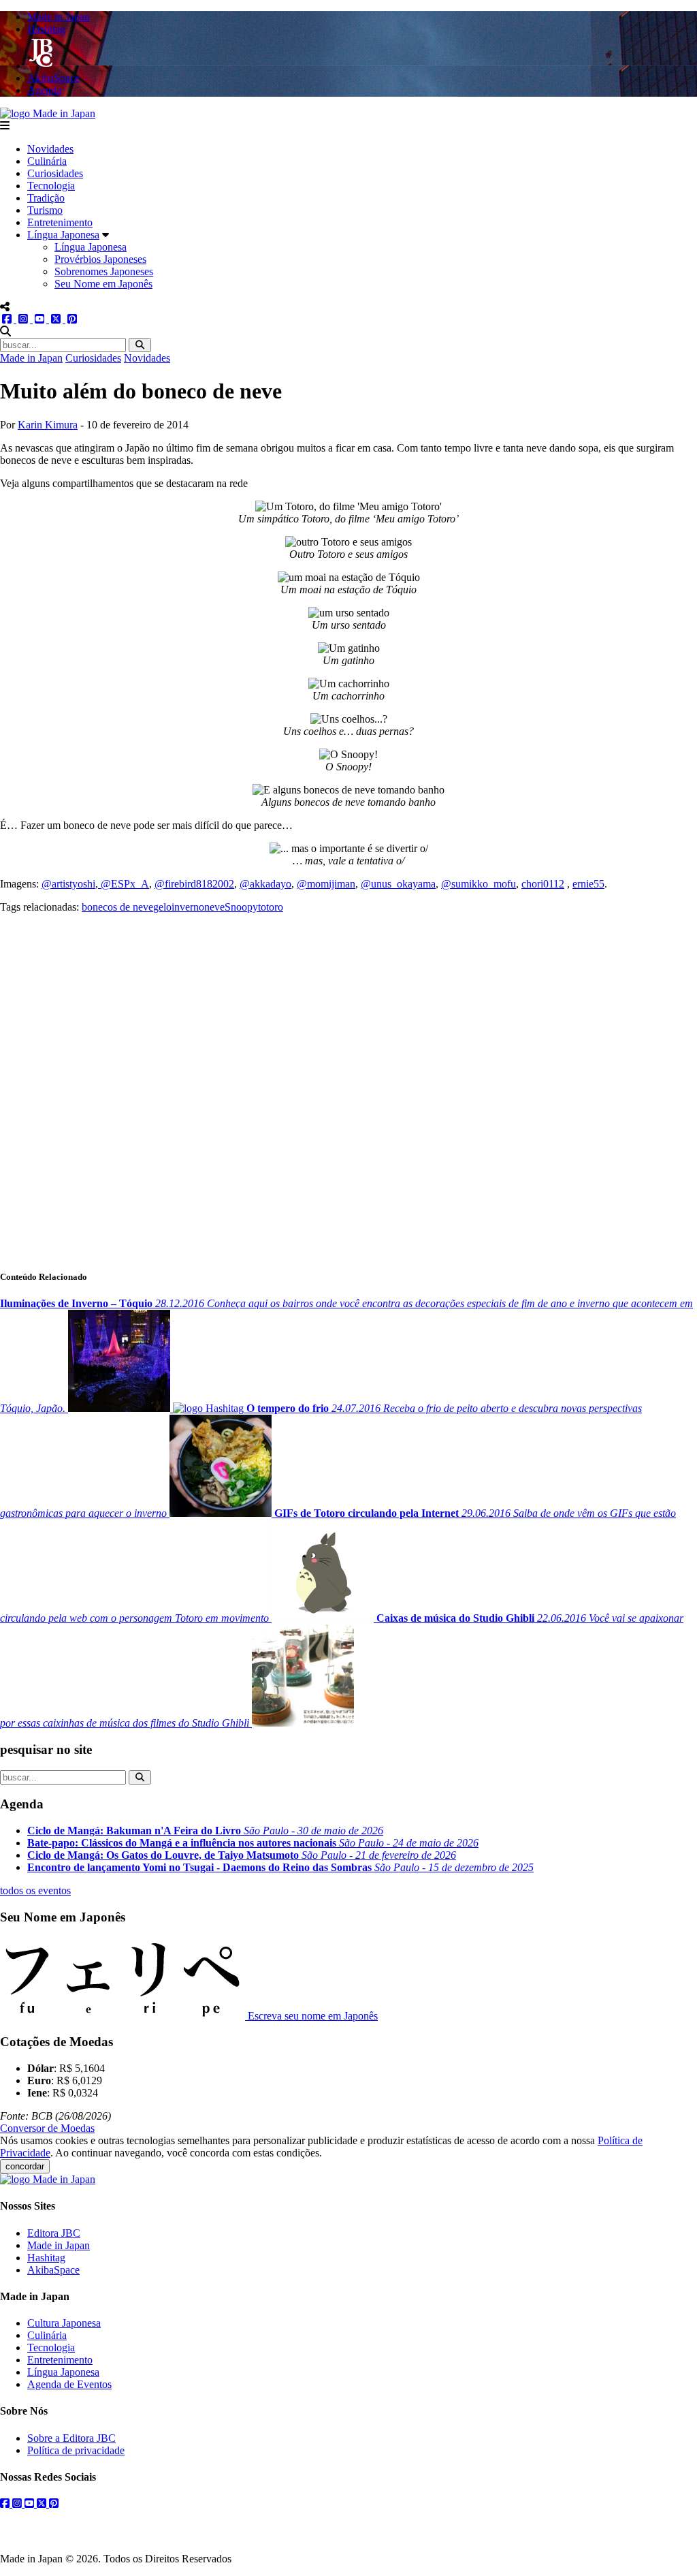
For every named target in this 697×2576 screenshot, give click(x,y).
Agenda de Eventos (69, 2384)
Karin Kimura (48, 425)
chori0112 (543, 884)
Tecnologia (51, 186)
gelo (162, 907)
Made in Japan (31, 358)
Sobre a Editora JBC (71, 2438)
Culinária (47, 161)
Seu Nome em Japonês (103, 284)
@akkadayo (265, 884)
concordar (25, 2166)
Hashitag (46, 2258)
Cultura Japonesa (64, 2323)
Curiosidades (55, 173)
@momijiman (326, 884)
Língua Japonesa (63, 235)
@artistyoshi (68, 884)
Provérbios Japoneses (100, 259)
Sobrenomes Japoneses (104, 271)
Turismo (45, 210)
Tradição (46, 198)
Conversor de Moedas (47, 2128)
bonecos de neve (117, 907)
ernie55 (588, 884)
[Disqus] (348, 1084)
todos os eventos (35, 1890)
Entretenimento (60, 222)
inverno (188, 907)
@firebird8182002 (194, 884)
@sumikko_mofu (479, 884)
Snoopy (241, 907)
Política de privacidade (76, 2450)
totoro (271, 907)
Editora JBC (54, 2233)
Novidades (50, 149)
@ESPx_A (124, 884)
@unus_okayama (398, 884)
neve (214, 907)
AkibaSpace (53, 2270)
